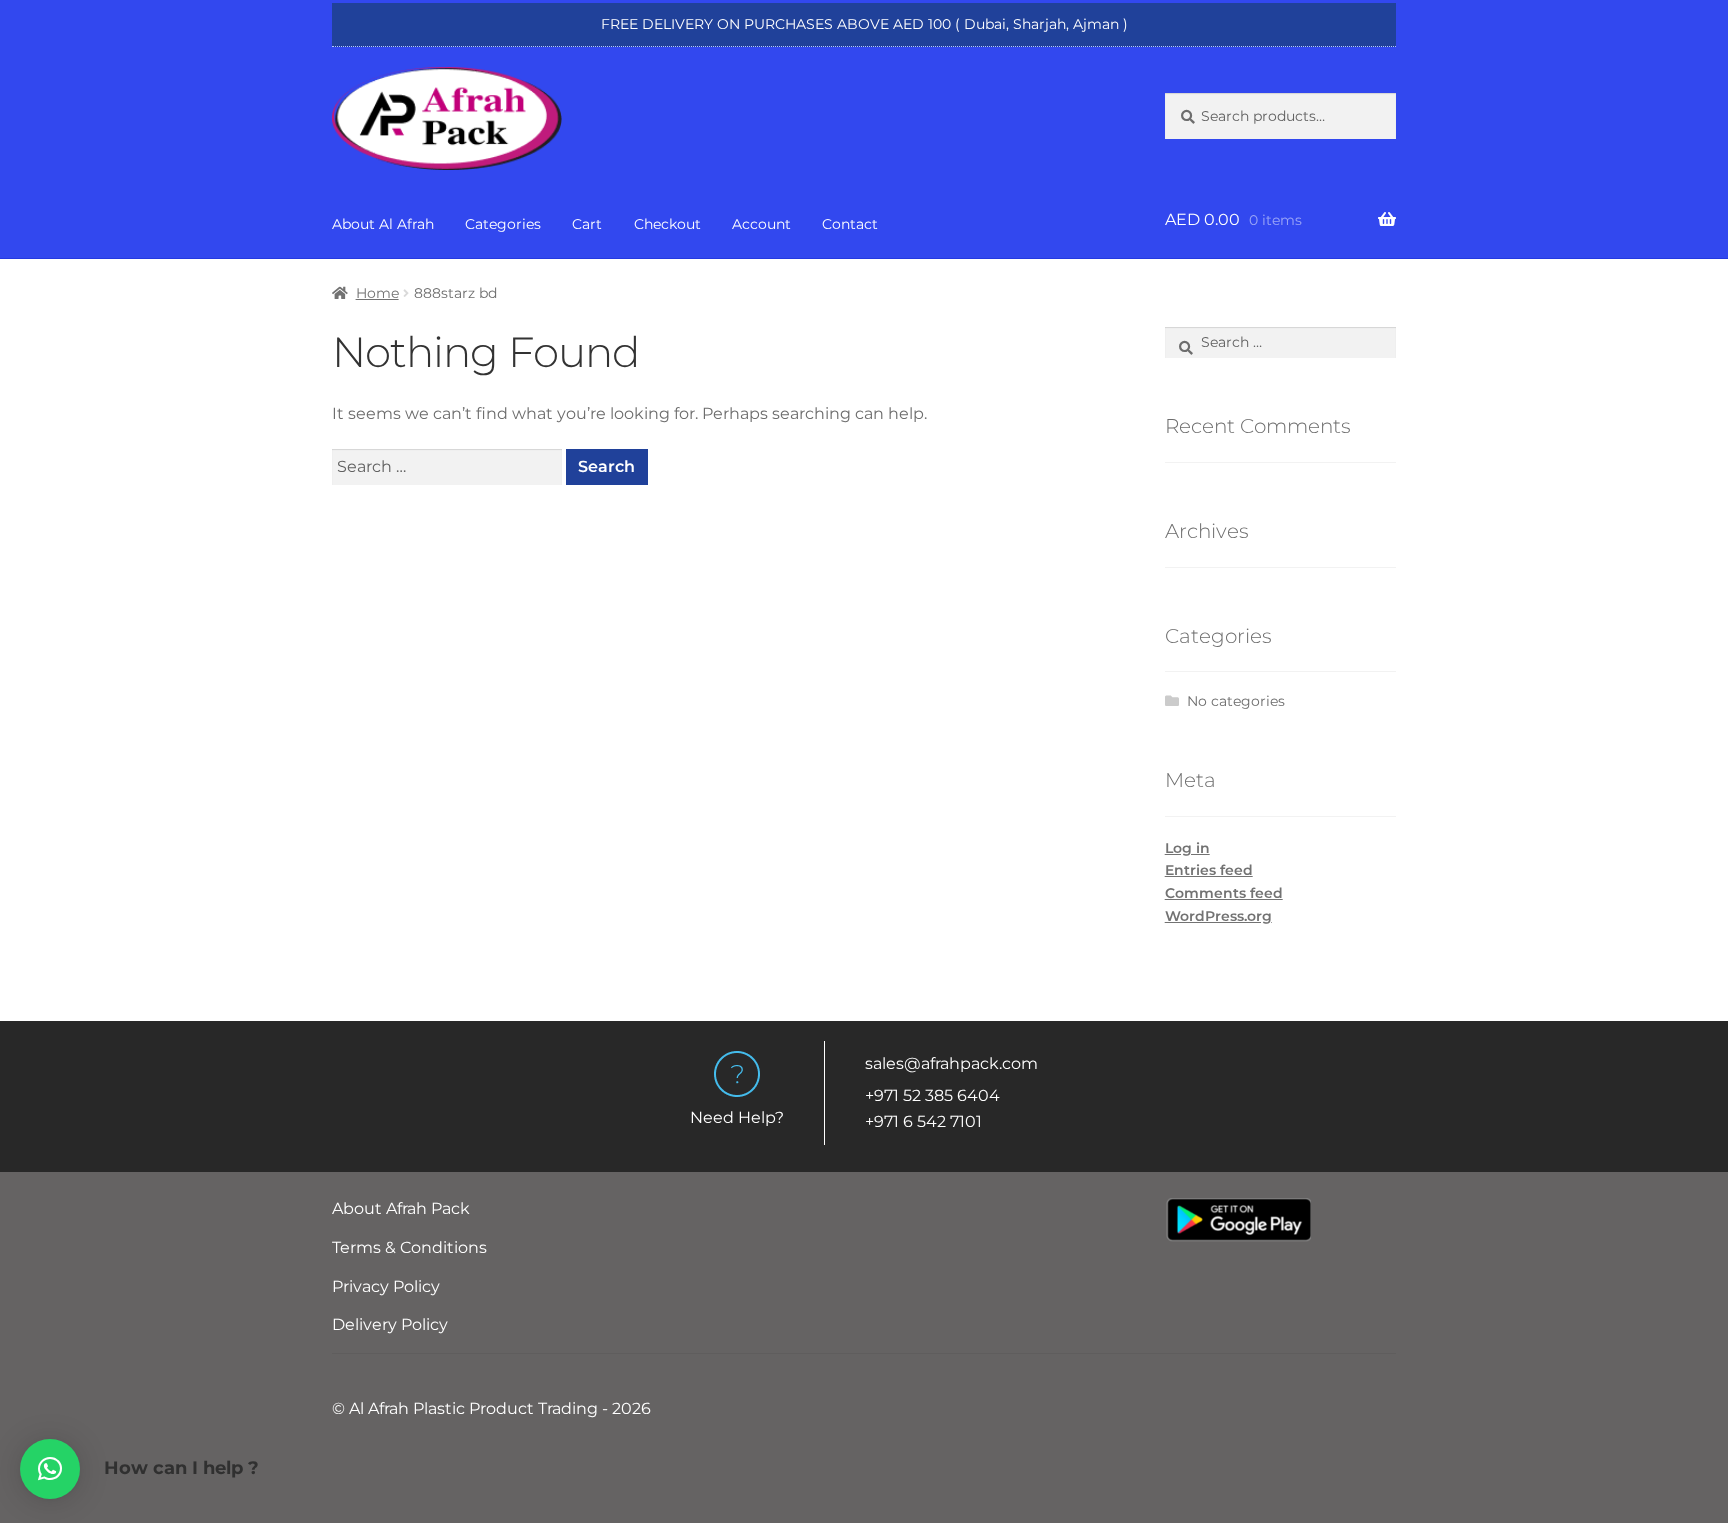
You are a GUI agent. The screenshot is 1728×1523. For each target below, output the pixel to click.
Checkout (667, 224)
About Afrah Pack (401, 1208)
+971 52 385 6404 (932, 1095)
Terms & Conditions (409, 1247)
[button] (50, 1469)
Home (377, 293)
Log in (1187, 848)
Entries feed (1209, 870)
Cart (587, 224)
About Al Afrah (383, 224)
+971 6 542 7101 (923, 1121)
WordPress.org (1218, 916)
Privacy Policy (386, 1286)
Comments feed (1224, 893)
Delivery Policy (390, 1324)
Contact (850, 224)
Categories (503, 224)
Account (761, 224)
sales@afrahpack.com (951, 1063)
